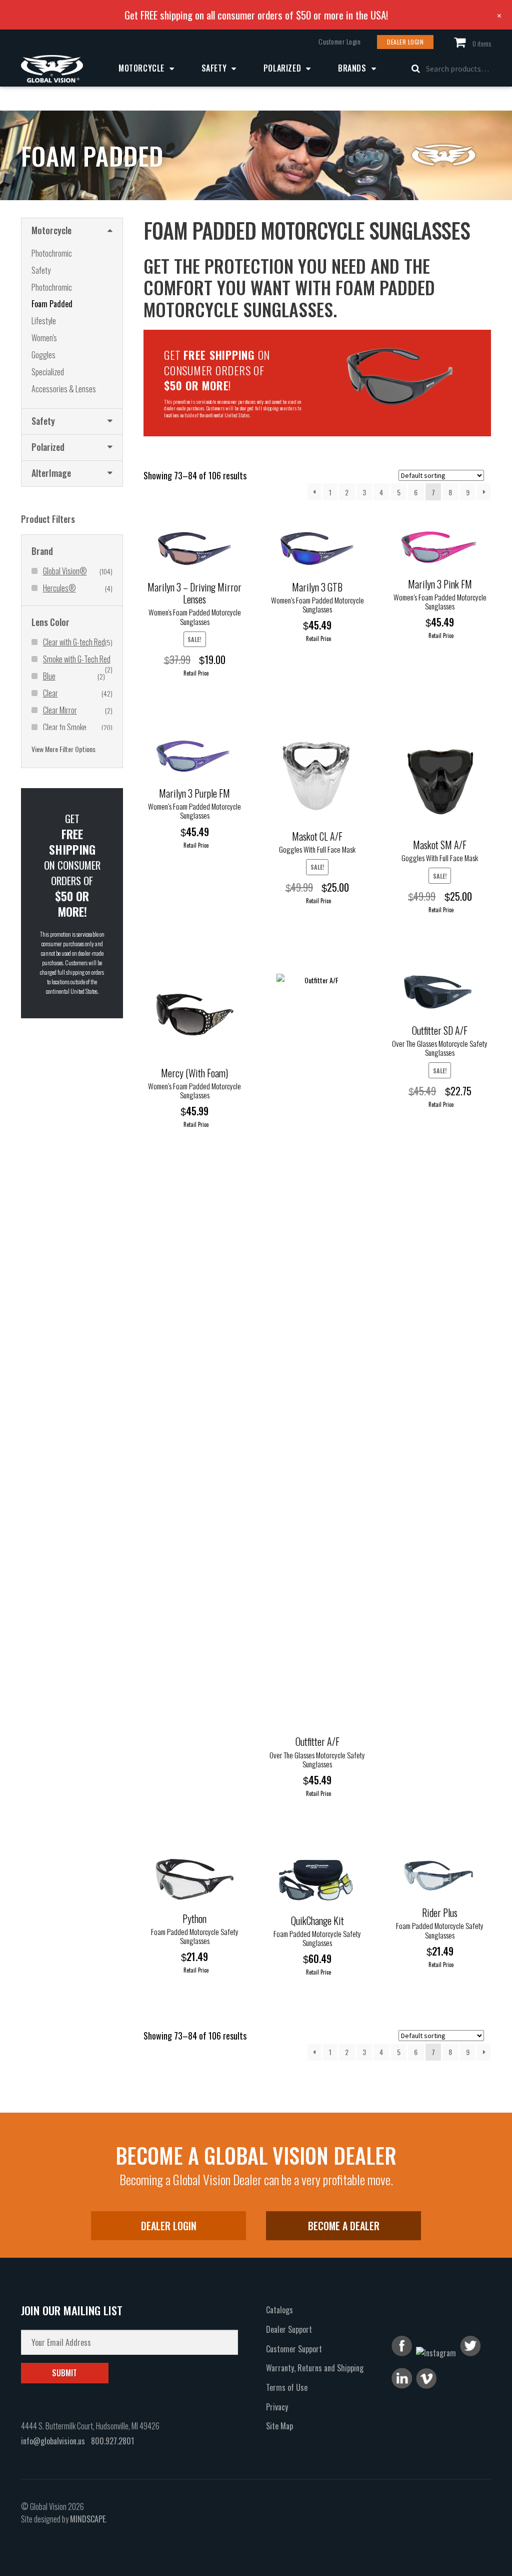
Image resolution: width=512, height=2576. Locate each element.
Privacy (277, 2407)
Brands (352, 68)
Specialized (48, 372)
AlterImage (51, 473)
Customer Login (339, 42)
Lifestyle (44, 321)
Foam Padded (52, 304)
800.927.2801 (112, 2441)
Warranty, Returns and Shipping (315, 2368)
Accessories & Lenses (64, 389)
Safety (214, 68)
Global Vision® (65, 571)
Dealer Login (405, 42)
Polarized (282, 68)
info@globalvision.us (53, 2441)
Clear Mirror (60, 710)
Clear (50, 693)
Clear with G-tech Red (74, 642)
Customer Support (294, 2349)
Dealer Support (289, 2329)
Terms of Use (287, 2387)
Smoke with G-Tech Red (77, 659)
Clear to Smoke (65, 727)
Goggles (43, 355)
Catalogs (279, 2310)
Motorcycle (141, 68)
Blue (49, 676)
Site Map (279, 2426)
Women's (44, 338)
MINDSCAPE (88, 2519)
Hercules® (59, 588)
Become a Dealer (344, 2226)
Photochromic (52, 253)
